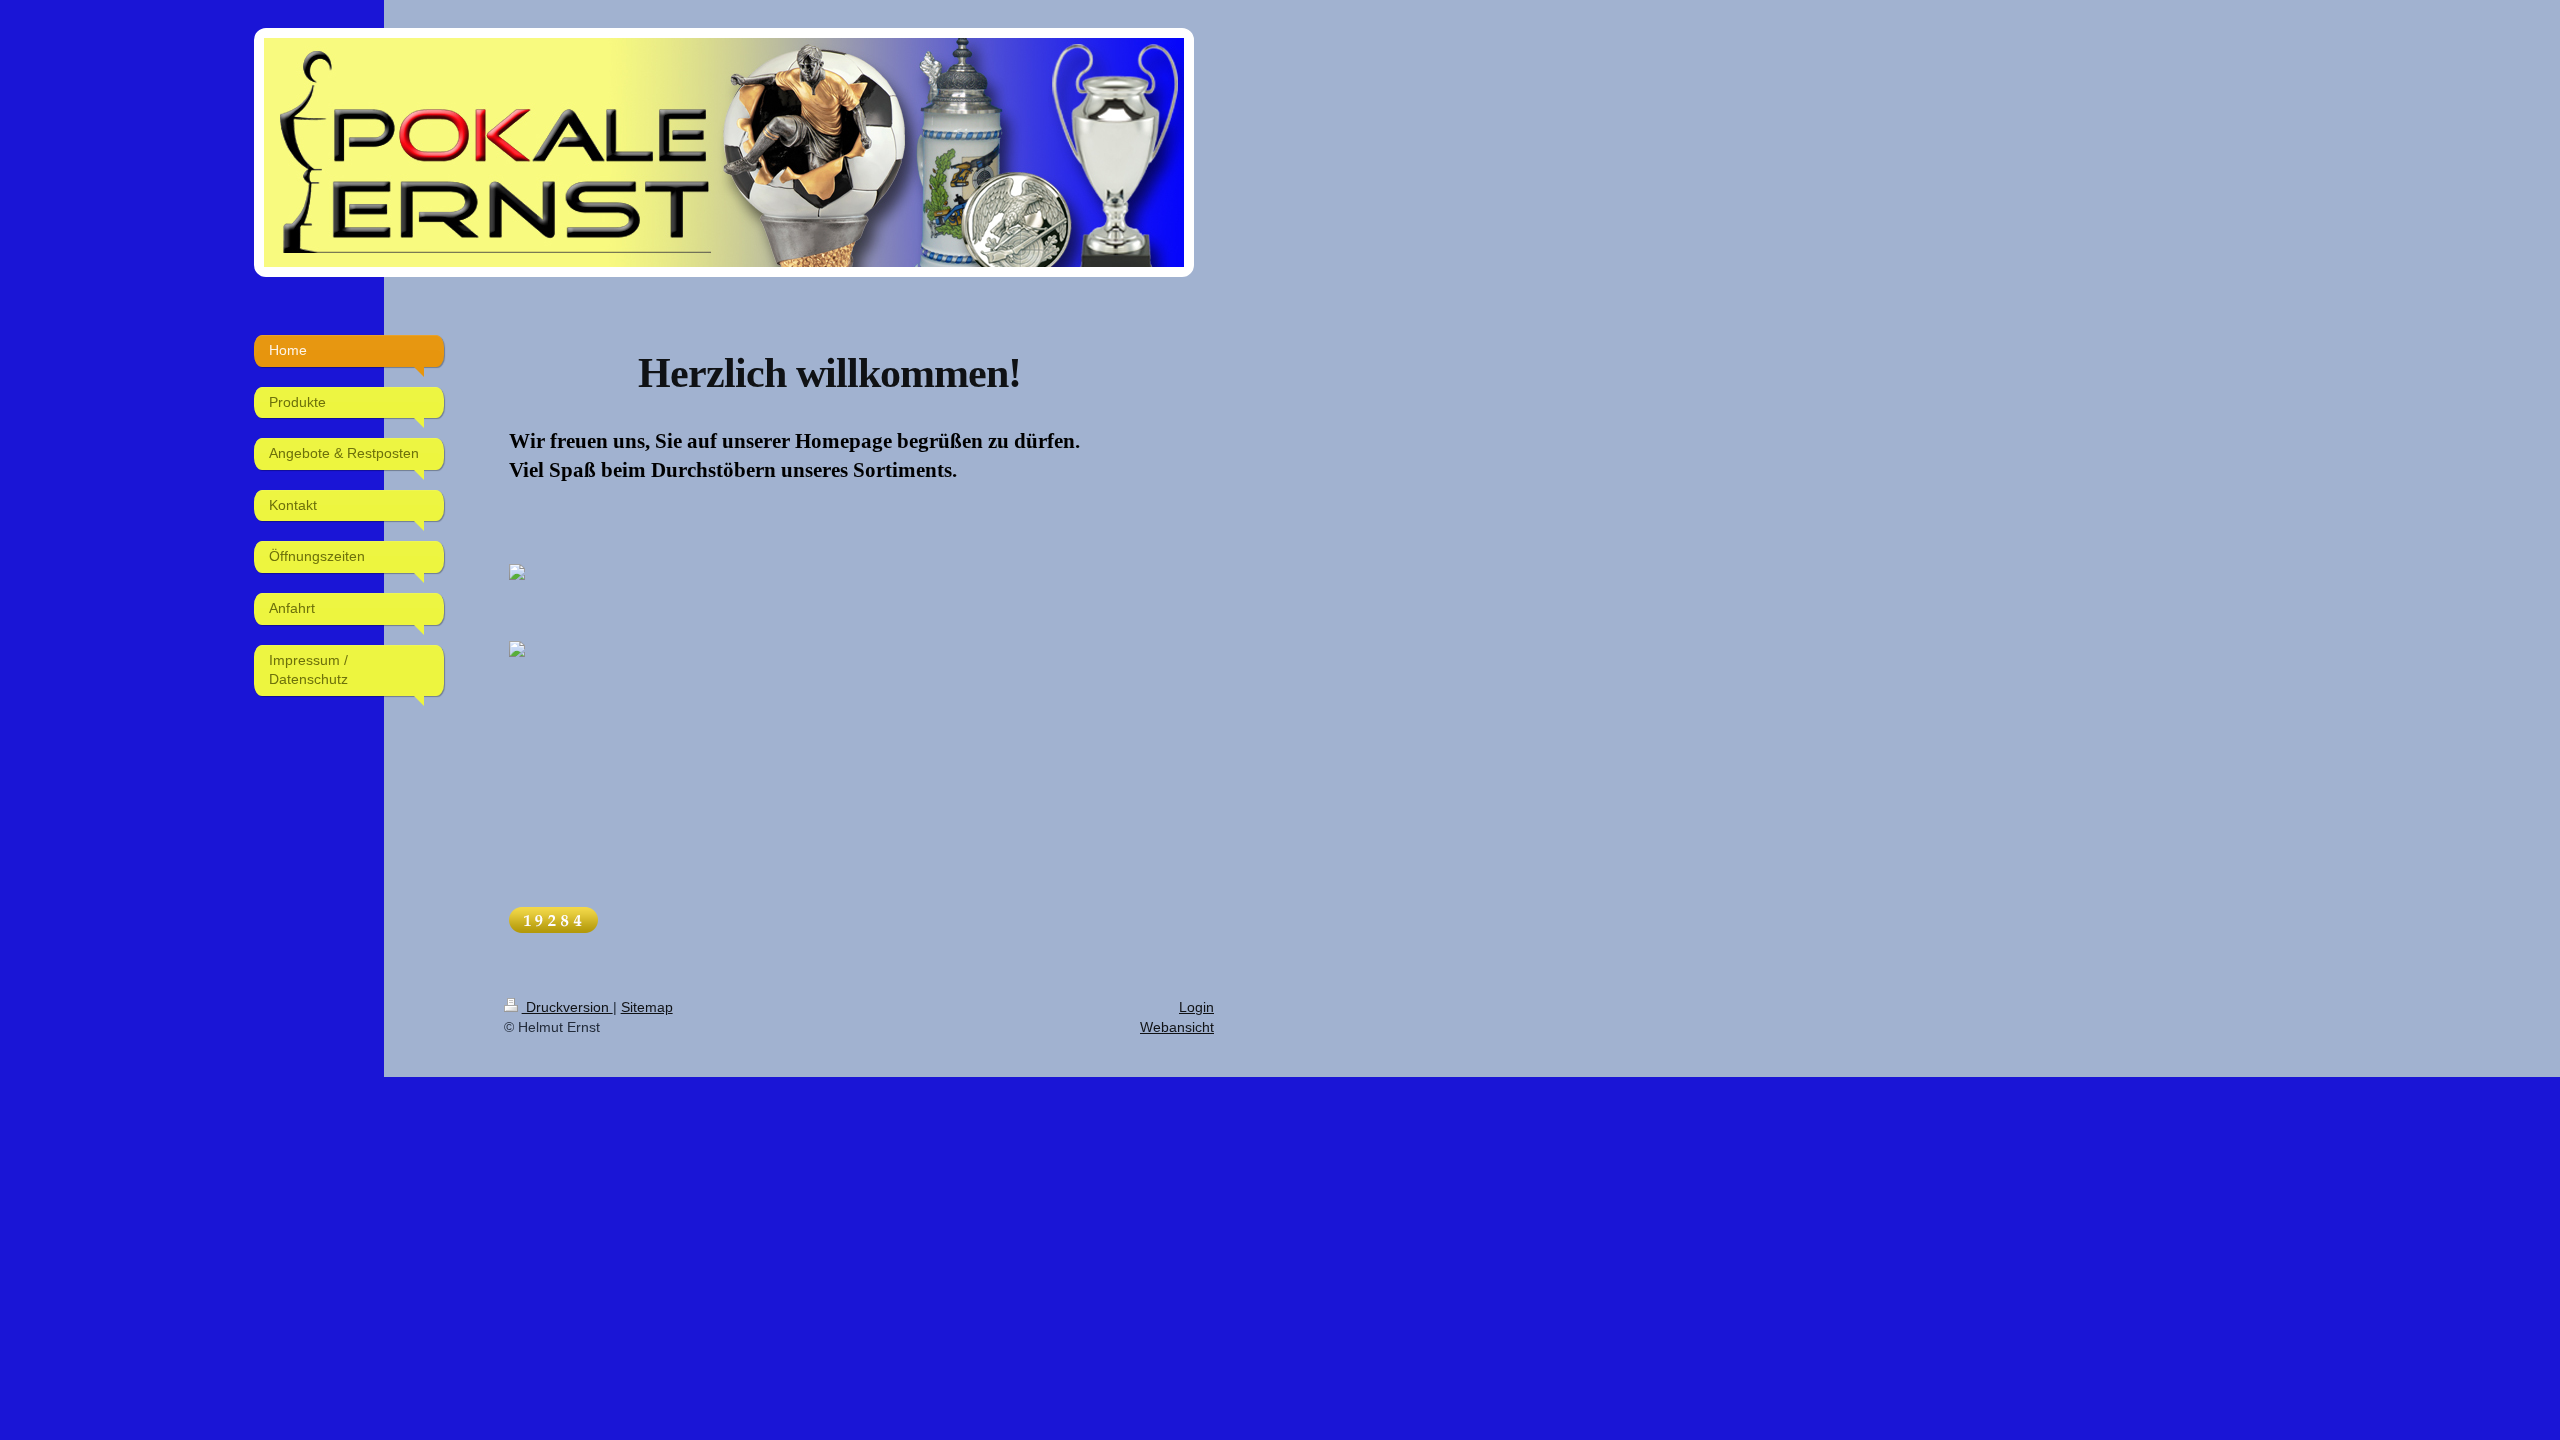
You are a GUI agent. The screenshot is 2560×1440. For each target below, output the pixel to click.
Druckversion (567, 1007)
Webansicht (1177, 1027)
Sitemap (647, 1007)
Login (1196, 1007)
